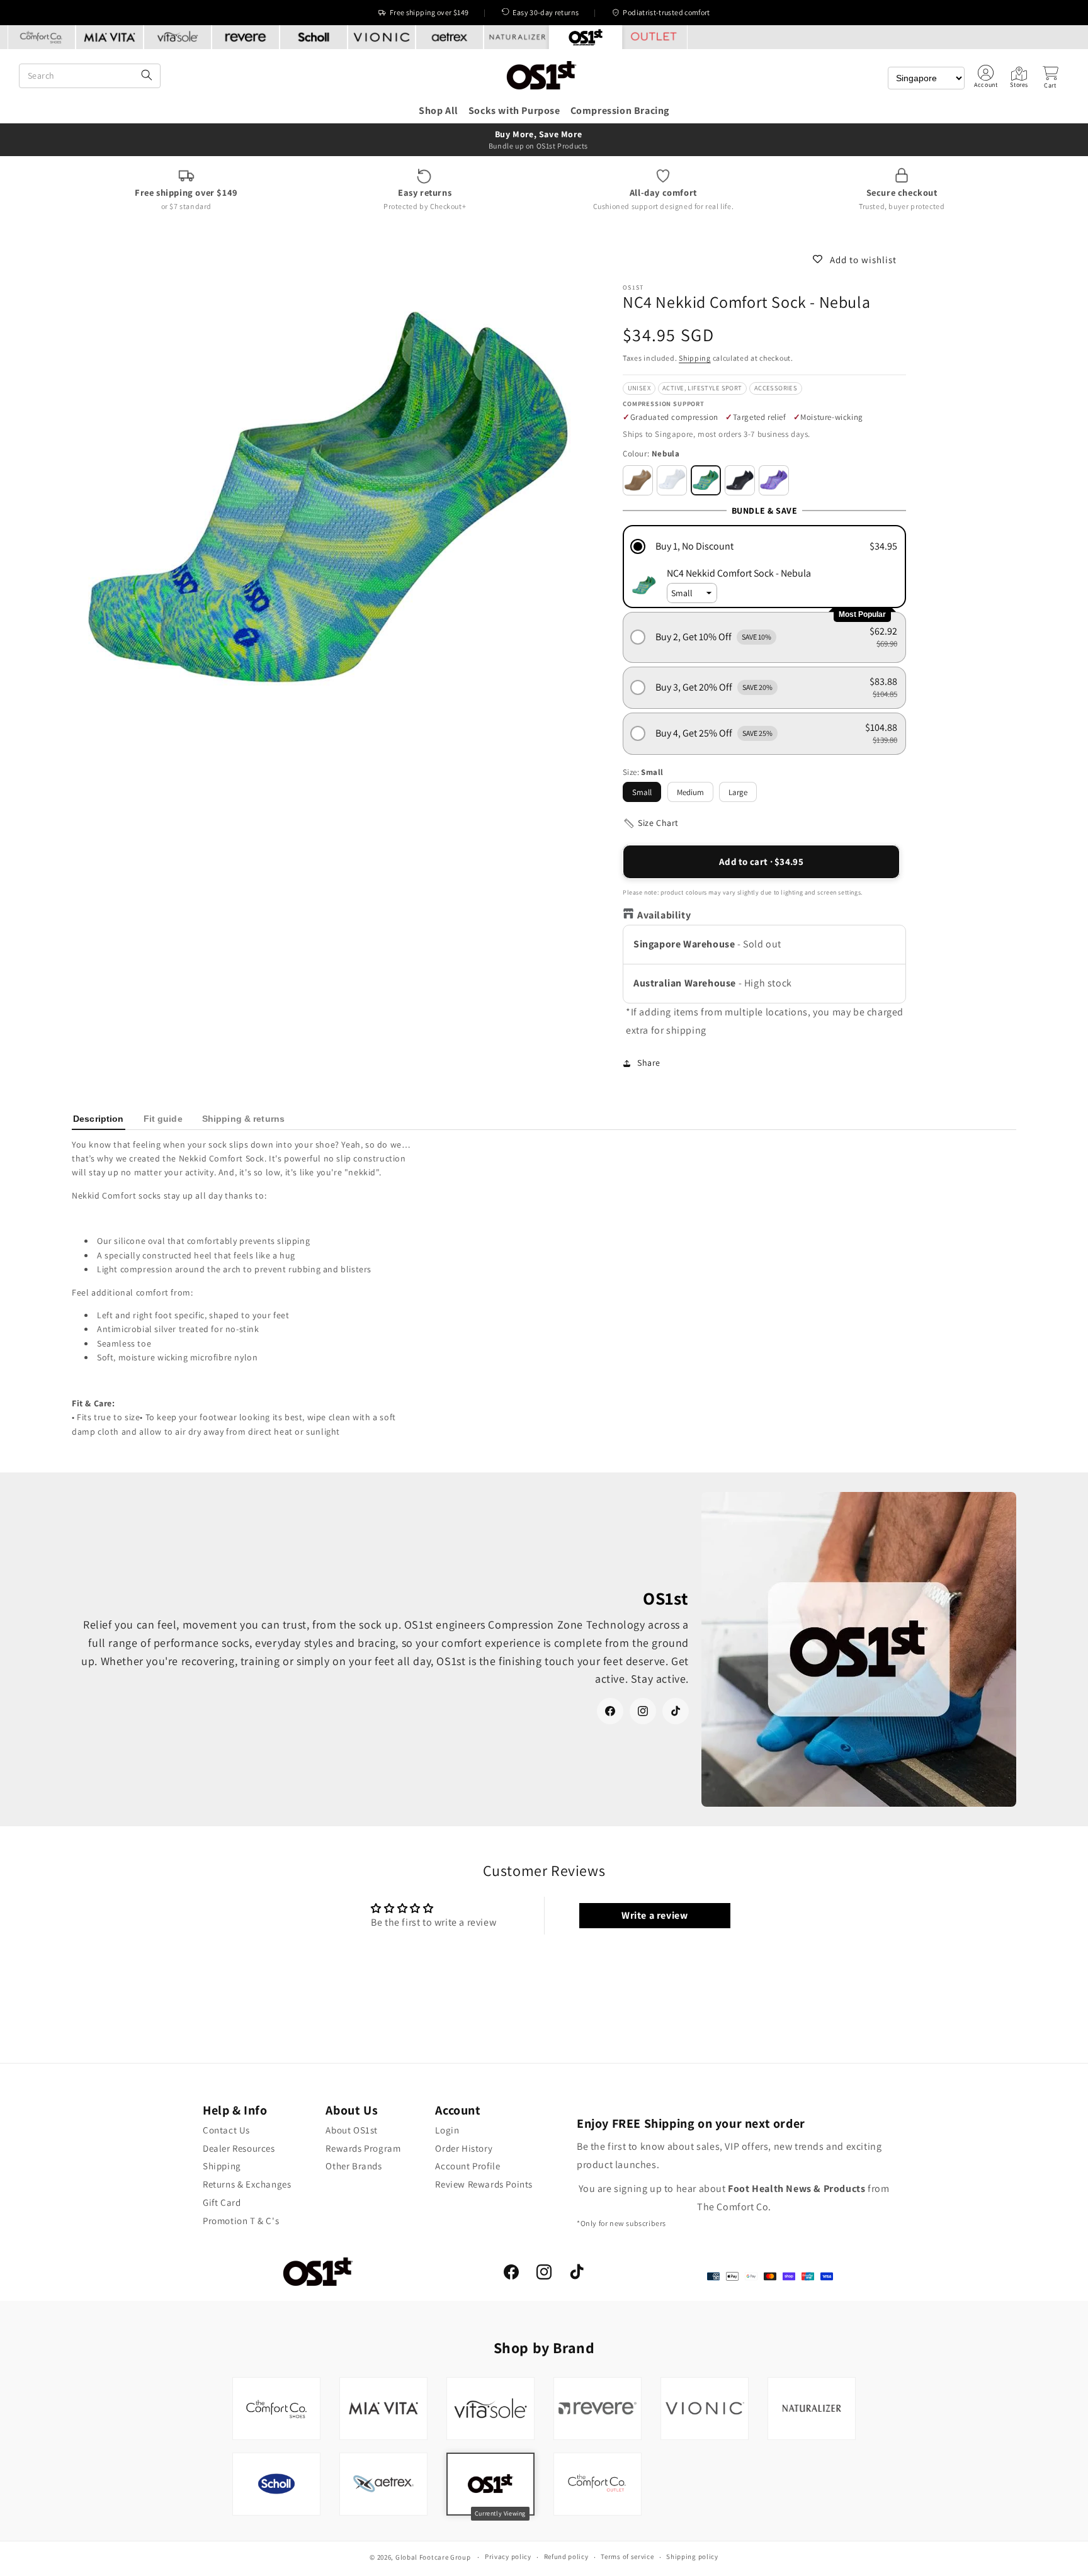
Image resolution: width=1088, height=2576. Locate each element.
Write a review (654, 1915)
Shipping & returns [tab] (243, 1119)
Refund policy (566, 2556)
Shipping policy (692, 2556)
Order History (464, 2148)
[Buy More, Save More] (544, 140)
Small (642, 792)
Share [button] (649, 1063)
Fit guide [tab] (163, 1119)
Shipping (695, 358)
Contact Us (226, 2130)
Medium (690, 792)
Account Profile (467, 2166)
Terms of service (627, 2556)
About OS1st (352, 2130)
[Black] (740, 480)
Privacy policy (508, 2556)
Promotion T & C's (241, 2221)
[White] (672, 480)
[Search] (147, 76)
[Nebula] (706, 480)
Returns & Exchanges (247, 2184)
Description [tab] (99, 1119)
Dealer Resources (239, 2148)
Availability (664, 916)
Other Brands (354, 2166)
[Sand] (638, 480)
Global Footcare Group (433, 2557)
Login (447, 2130)
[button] (1050, 77)
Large (738, 792)
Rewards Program (363, 2148)
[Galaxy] (774, 480)
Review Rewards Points (484, 2184)
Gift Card (222, 2202)
